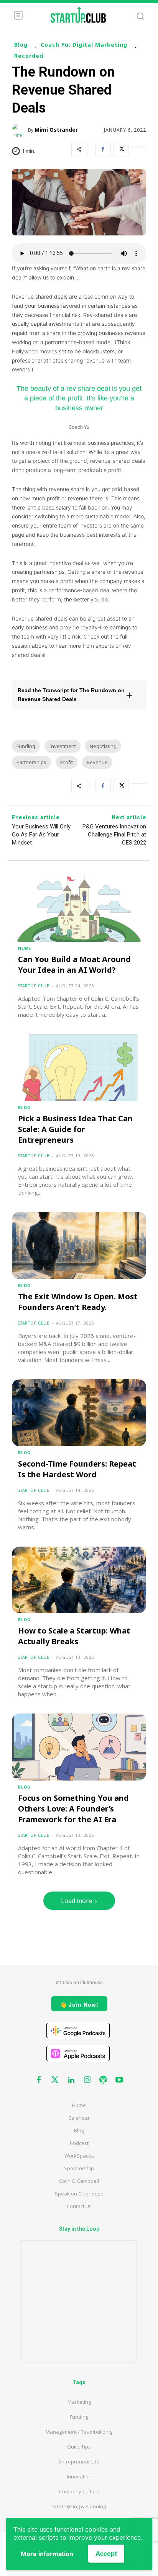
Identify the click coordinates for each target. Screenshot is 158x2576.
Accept (106, 2553)
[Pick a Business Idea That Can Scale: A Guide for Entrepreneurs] (79, 1067)
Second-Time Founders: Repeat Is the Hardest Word (77, 1469)
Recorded (29, 56)
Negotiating (103, 746)
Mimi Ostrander (56, 130)
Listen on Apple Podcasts (78, 2053)
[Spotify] (103, 2080)
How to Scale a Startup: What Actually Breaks (74, 1636)
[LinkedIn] (138, 149)
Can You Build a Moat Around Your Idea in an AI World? (74, 965)
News (25, 948)
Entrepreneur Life (79, 2462)
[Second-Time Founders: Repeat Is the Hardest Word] (79, 1413)
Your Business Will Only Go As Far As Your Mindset (41, 835)
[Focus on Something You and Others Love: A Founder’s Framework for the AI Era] (79, 1747)
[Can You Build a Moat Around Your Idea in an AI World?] (79, 908)
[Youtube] (119, 2080)
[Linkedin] (71, 2080)
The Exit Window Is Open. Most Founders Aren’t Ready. (78, 1302)
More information (47, 2554)
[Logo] (78, 15)
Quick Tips (79, 2447)
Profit (67, 762)
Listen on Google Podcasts (78, 2030)
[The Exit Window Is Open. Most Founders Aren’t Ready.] (79, 1246)
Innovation (79, 2476)
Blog (21, 45)
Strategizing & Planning (79, 2506)
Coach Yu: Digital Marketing (84, 45)
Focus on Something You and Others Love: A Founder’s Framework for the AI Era (73, 1809)
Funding (26, 746)
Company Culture (79, 2491)
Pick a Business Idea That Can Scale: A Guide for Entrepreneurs (75, 1129)
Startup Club (34, 986)
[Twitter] (121, 149)
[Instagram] (87, 2080)
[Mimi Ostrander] (20, 130)
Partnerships (31, 762)
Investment (63, 746)
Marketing (79, 2402)
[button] (79, 695)
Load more (77, 1901)
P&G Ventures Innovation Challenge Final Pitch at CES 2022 (114, 835)
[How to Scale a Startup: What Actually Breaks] (79, 1580)
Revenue (97, 762)
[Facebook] (103, 149)
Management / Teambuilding (79, 2432)
